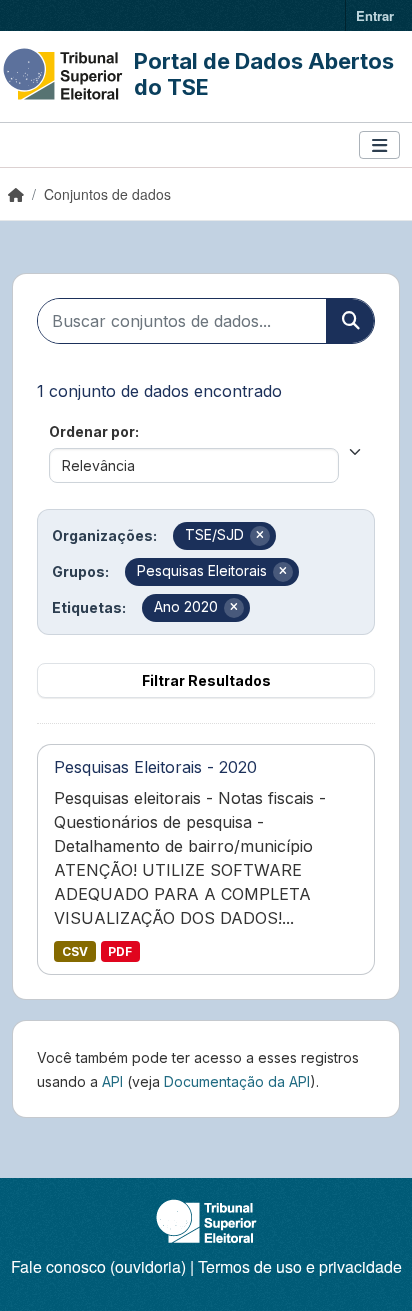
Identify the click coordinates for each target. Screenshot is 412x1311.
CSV (75, 951)
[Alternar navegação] (379, 145)
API (112, 1081)
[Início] (16, 194)
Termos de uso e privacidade (300, 1266)
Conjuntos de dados (107, 194)
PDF (120, 951)
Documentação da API (237, 1081)
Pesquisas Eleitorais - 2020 (155, 767)
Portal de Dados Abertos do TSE (264, 74)
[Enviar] (350, 321)
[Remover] (260, 536)
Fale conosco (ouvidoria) (98, 1266)
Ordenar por (92, 431)
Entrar (375, 15)
